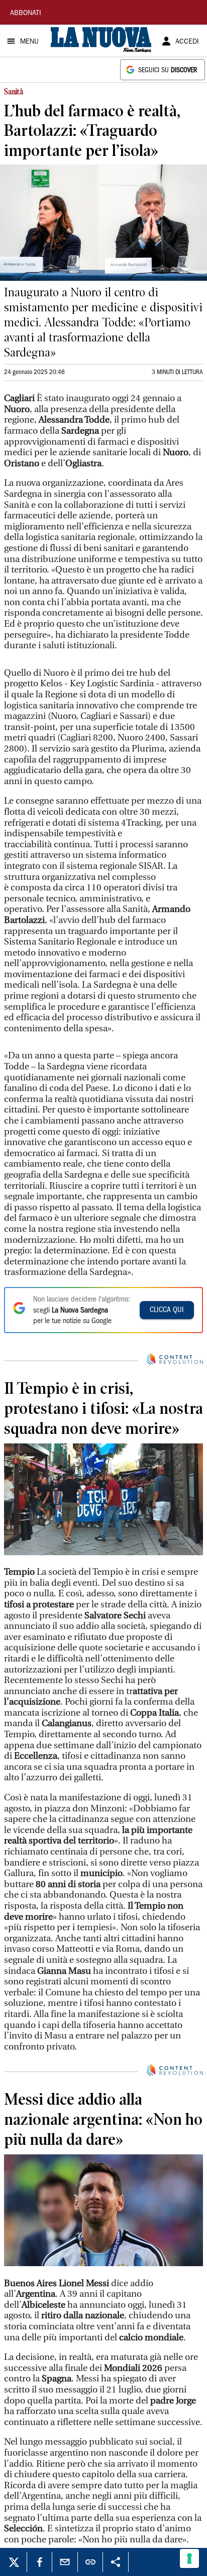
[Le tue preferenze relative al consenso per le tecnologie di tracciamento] (189, 2558)
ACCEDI (187, 42)
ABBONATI (26, 14)
